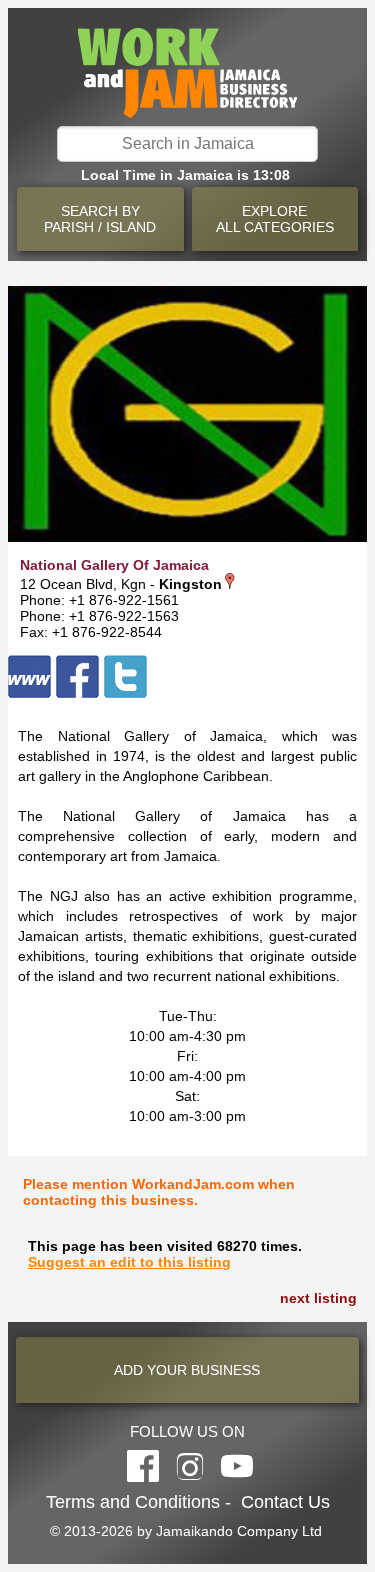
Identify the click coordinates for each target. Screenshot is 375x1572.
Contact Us (285, 1502)
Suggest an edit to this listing (129, 1262)
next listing (318, 1298)
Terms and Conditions (133, 1502)
